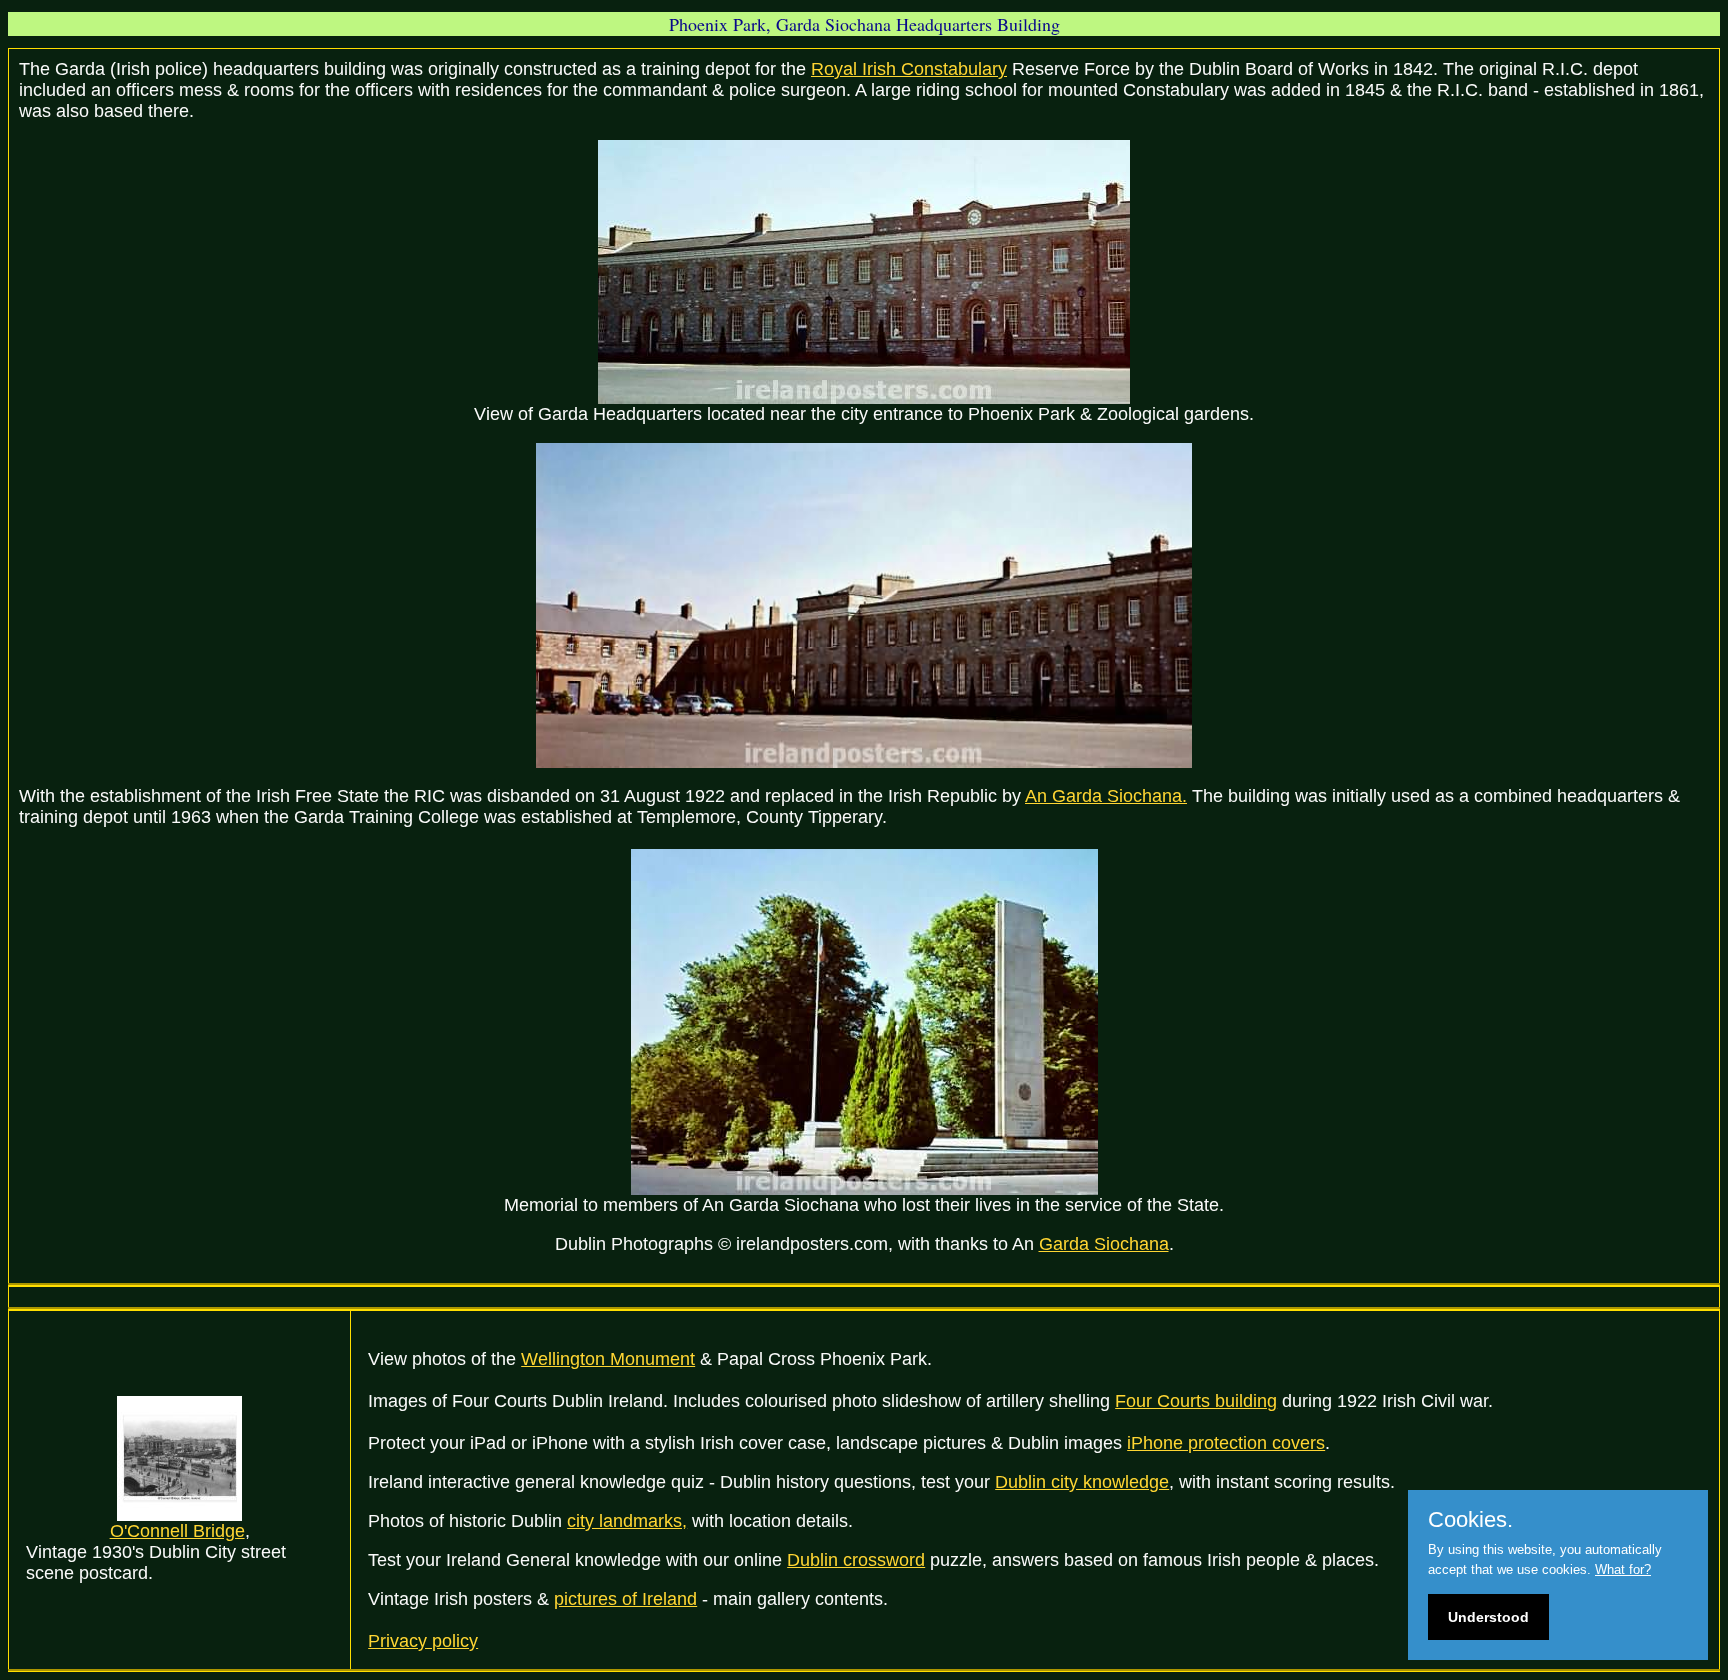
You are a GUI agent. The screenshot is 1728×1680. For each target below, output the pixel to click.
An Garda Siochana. (1106, 796)
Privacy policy (423, 1641)
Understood (1488, 1617)
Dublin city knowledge (1082, 1482)
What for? (1623, 1569)
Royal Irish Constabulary (909, 69)
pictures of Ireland (625, 1599)
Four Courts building (1196, 1401)
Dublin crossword (856, 1560)
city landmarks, (627, 1521)
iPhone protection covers (1226, 1443)
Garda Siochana (1104, 1244)
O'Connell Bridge (177, 1531)
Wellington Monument (608, 1359)
